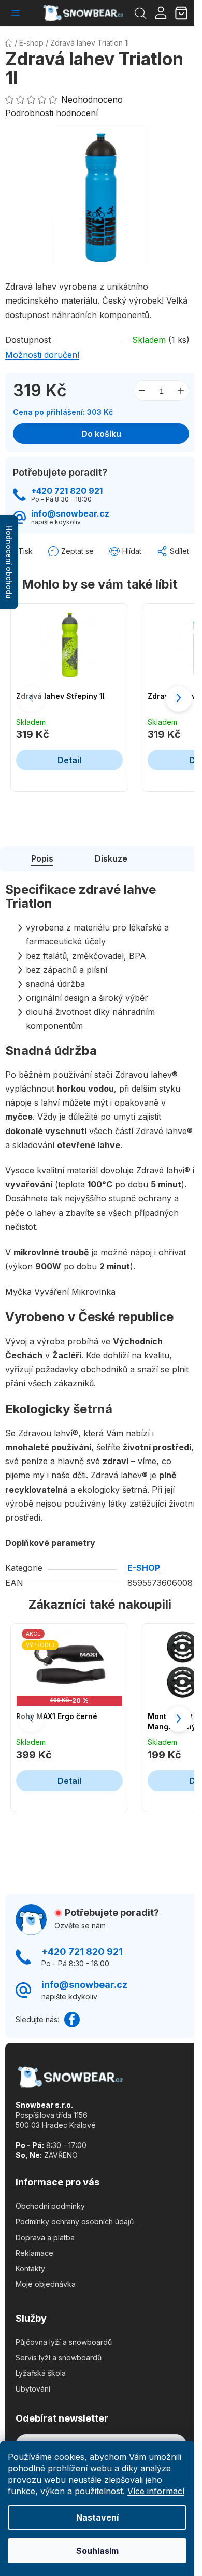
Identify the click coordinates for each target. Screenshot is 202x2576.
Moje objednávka (46, 2284)
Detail (69, 760)
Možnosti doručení (42, 355)
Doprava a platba (45, 2237)
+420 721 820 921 (67, 491)
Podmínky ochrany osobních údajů (75, 2221)
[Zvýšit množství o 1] (181, 391)
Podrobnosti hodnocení (52, 113)
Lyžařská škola (41, 2373)
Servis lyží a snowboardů (59, 2358)
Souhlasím (97, 2551)
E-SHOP (144, 1568)
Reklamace (34, 2253)
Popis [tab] (42, 858)
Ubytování (33, 2389)
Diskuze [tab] (111, 858)
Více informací (156, 2491)
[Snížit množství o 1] (142, 391)
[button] (179, 699)
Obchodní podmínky (50, 2206)
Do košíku (101, 434)
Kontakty (30, 2269)
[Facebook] (72, 2020)
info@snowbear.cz (70, 514)
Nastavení (97, 2517)
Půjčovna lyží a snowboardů (64, 2342)
